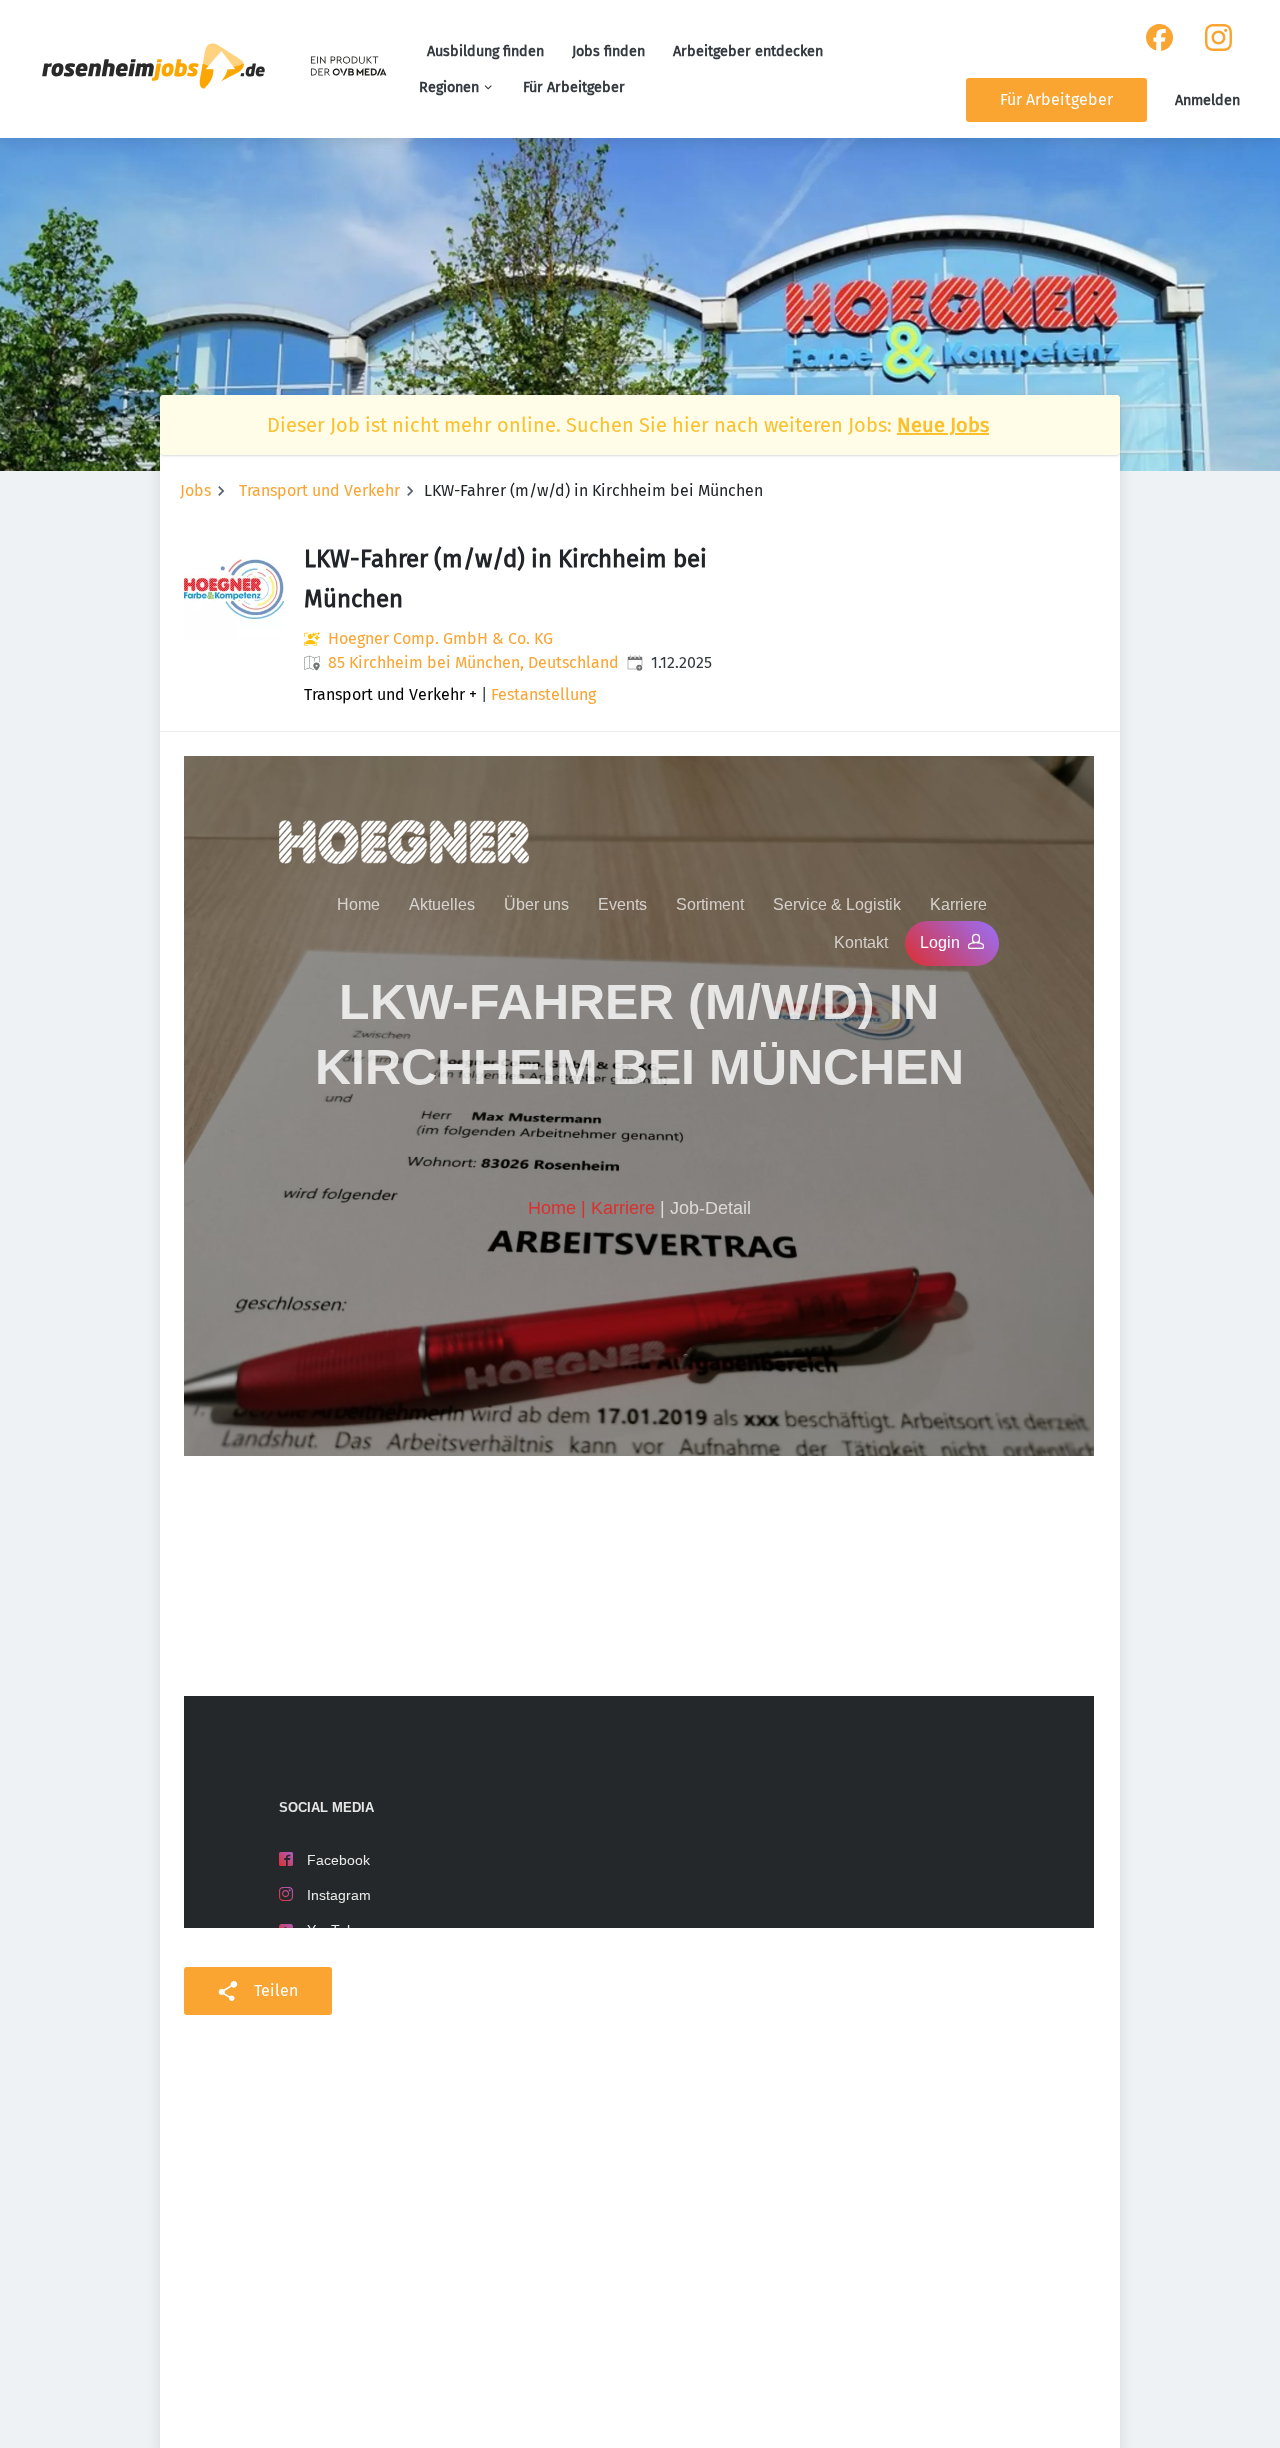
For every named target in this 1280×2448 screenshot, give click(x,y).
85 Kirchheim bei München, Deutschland (473, 662)
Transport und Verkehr (319, 490)
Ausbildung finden (485, 51)
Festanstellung (543, 694)
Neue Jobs (943, 425)
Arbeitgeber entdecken (748, 51)
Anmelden (1207, 100)
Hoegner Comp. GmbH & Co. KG (440, 638)
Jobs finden (608, 51)
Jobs (195, 490)
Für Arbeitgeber (574, 87)
